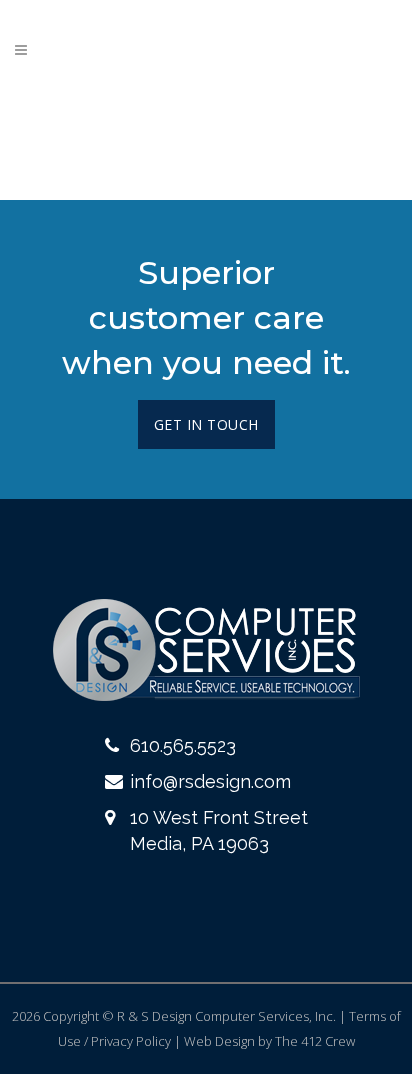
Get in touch (206, 424)
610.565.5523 (183, 745)
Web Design (219, 1041)
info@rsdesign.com (210, 781)
